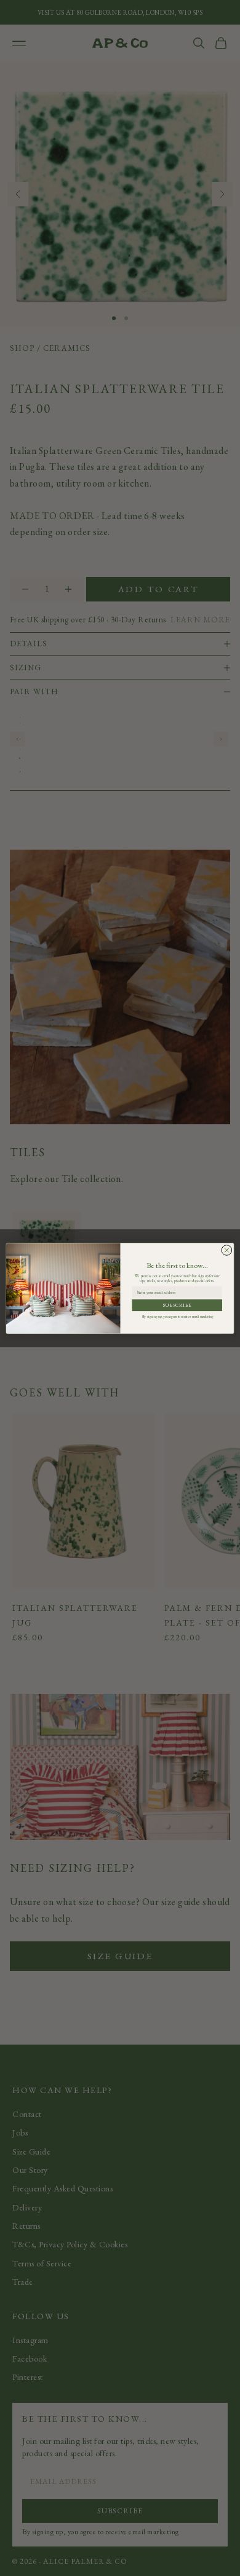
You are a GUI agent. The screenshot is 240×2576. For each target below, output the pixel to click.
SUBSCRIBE (177, 1305)
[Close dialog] (227, 1250)
